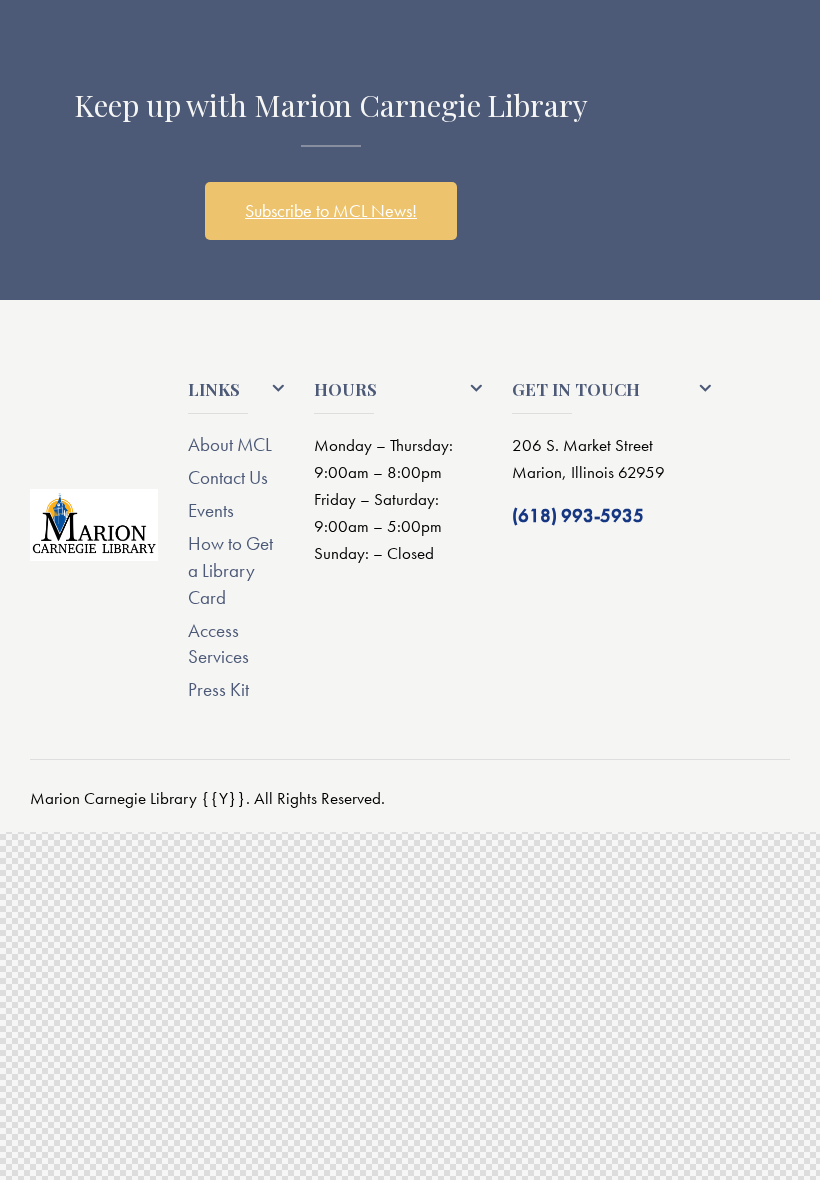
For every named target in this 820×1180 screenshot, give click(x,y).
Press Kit (218, 689)
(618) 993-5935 (578, 515)
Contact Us (228, 477)
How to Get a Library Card (230, 570)
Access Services (218, 644)
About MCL (230, 444)
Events (211, 510)
